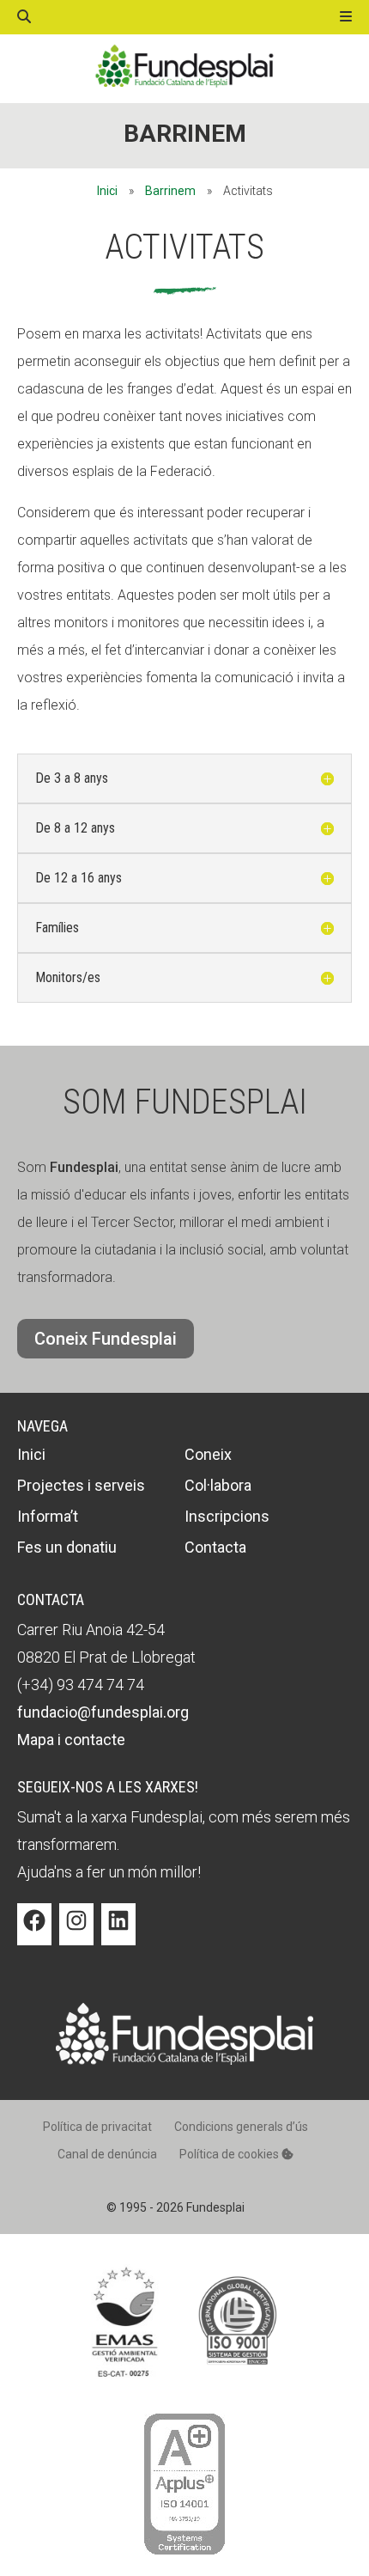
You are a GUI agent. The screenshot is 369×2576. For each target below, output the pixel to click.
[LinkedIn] (118, 1933)
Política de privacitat (97, 2127)
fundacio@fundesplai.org (103, 1712)
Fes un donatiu (67, 1547)
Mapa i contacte (71, 1740)
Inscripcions (227, 1516)
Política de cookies (230, 2154)
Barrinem (185, 134)
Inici (107, 191)
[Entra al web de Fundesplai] (184, 2060)
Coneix (208, 1454)
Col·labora (218, 1485)
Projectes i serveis (81, 1485)
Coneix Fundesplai (106, 1339)
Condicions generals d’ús (241, 2127)
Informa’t (48, 1516)
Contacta (215, 1547)
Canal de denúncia (107, 2154)
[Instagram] (76, 1933)
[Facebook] (34, 1933)
